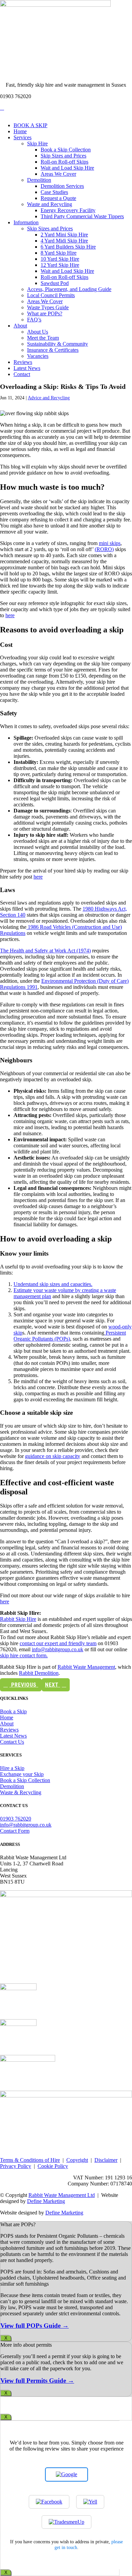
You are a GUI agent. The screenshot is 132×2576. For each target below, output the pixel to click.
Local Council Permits (51, 295)
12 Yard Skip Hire (60, 265)
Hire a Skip (12, 1768)
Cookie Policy (53, 2166)
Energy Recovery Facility (68, 210)
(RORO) (104, 549)
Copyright (77, 2160)
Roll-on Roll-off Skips (64, 162)
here (10, 615)
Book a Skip (13, 1711)
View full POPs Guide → (35, 2326)
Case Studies (54, 192)
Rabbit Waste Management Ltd (62, 2195)
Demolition (39, 180)
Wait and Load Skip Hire (67, 168)
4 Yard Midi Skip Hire (64, 241)
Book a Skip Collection (66, 150)
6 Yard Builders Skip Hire (68, 247)
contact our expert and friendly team (58, 1643)
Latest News (27, 368)
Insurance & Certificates (53, 350)
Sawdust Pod (55, 283)
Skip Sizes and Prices (63, 156)
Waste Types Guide (48, 307)
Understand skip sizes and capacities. (53, 1284)
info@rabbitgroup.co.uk (58, 1649)
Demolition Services (62, 186)
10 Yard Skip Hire (60, 259)
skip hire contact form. (24, 1655)
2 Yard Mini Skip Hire (64, 235)
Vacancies (38, 356)
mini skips (110, 543)
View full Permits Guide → (37, 2381)
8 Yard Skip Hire (59, 253)
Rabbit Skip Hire (18, 1619)
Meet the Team (43, 338)
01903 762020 (16, 1819)
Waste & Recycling (21, 1792)
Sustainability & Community (58, 344)
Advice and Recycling (49, 398)
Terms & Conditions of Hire (30, 2160)
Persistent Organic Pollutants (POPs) (70, 1336)
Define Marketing (46, 2201)
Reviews (23, 362)
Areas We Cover (58, 174)
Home (20, 131)
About (20, 326)
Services (23, 137)
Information (26, 222)
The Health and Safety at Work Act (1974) (45, 951)
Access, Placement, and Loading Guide (69, 289)
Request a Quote (58, 198)
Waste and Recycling (50, 204)
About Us (38, 332)
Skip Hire (37, 144)
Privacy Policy (16, 2166)
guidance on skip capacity (53, 1456)
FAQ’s (34, 320)
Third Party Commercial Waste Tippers (82, 216)
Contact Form (15, 1831)
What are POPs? (45, 313)
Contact (22, 374)
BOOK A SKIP (30, 125)
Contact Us (12, 1742)
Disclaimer (106, 2160)
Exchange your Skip (22, 1774)
